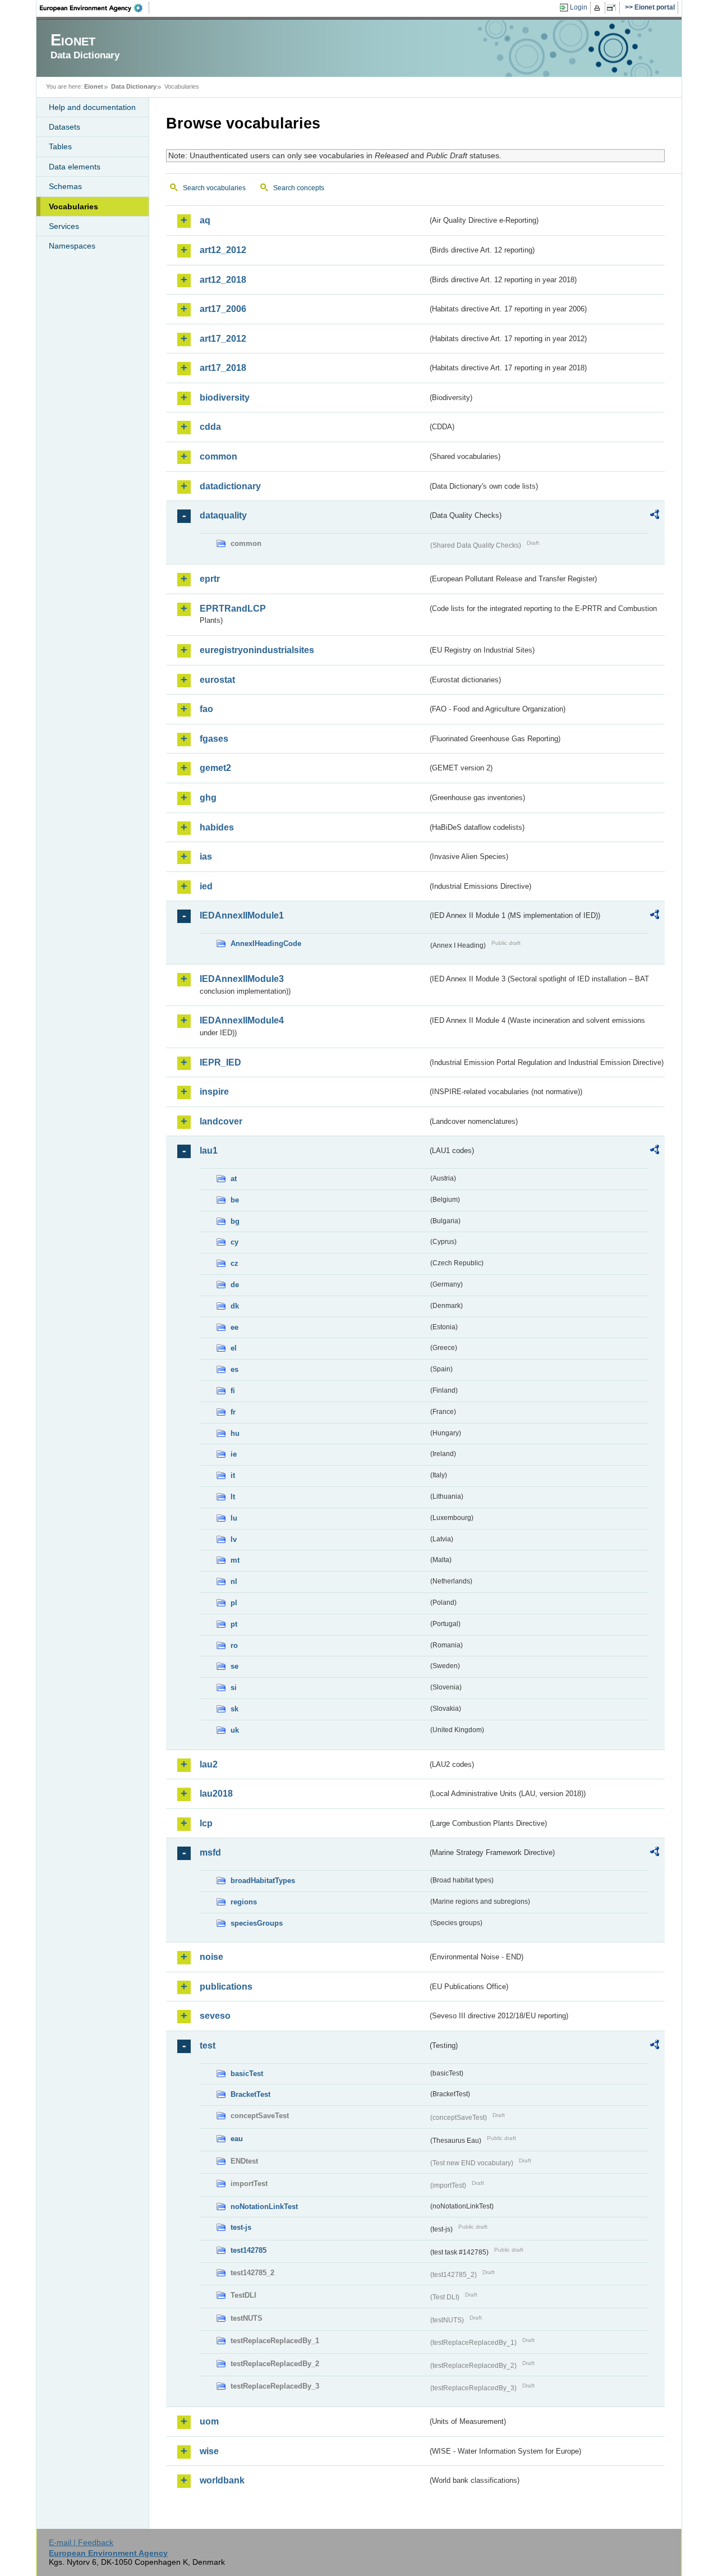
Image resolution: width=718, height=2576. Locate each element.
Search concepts (299, 188)
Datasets (65, 127)
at (234, 1179)
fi (233, 1391)
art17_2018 (223, 368)
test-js (241, 2227)
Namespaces (72, 246)
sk (234, 1709)
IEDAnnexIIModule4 (242, 1020)
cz (234, 1263)
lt (233, 1497)
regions (244, 1902)
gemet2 (215, 768)
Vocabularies (73, 206)
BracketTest (250, 2094)
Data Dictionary (134, 86)
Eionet (94, 86)
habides (217, 827)
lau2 (209, 1764)
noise (211, 1957)
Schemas (65, 186)
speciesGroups (257, 1923)
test (208, 2045)
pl (234, 1603)
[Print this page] (599, 8)
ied (206, 886)
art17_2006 (223, 309)
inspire (214, 1092)
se (234, 1666)
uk (235, 1730)
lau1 (209, 1151)
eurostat (217, 680)
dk (235, 1306)
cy (234, 1242)
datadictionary (230, 486)
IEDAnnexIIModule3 (242, 979)
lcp (206, 1823)
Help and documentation (92, 107)
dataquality (223, 515)
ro (234, 1645)
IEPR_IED (220, 1062)
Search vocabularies (214, 188)
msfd (210, 1852)
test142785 (248, 2250)
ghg (208, 798)
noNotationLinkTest (264, 2207)
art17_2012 (223, 339)
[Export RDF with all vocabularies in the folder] (655, 516)
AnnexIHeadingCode (266, 943)
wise (209, 2451)
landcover (221, 1121)
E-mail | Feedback (81, 2542)
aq (205, 220)
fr (233, 1412)
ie (234, 1454)
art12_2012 (223, 250)
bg (235, 1221)
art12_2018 (223, 280)
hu (235, 1433)
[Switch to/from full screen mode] (613, 8)
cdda (210, 427)
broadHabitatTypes (263, 1881)
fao (206, 709)
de (235, 1285)
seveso (215, 2016)
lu (234, 1518)
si (234, 1688)
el (234, 1348)
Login (579, 7)
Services (64, 226)
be (235, 1200)
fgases (214, 739)
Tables (60, 146)
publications (226, 1987)
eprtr (210, 579)
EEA (95, 8)
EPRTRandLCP (233, 609)
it (233, 1475)
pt (234, 1624)
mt (235, 1560)
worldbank (222, 2480)
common (218, 456)
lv (234, 1539)
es (234, 1369)
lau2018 (216, 1794)
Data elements (75, 167)
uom (209, 2421)
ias (206, 857)
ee (234, 1327)
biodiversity (225, 398)
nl (234, 1581)
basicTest (247, 2074)
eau (237, 2139)
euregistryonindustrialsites (257, 650)
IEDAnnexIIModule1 (242, 915)
